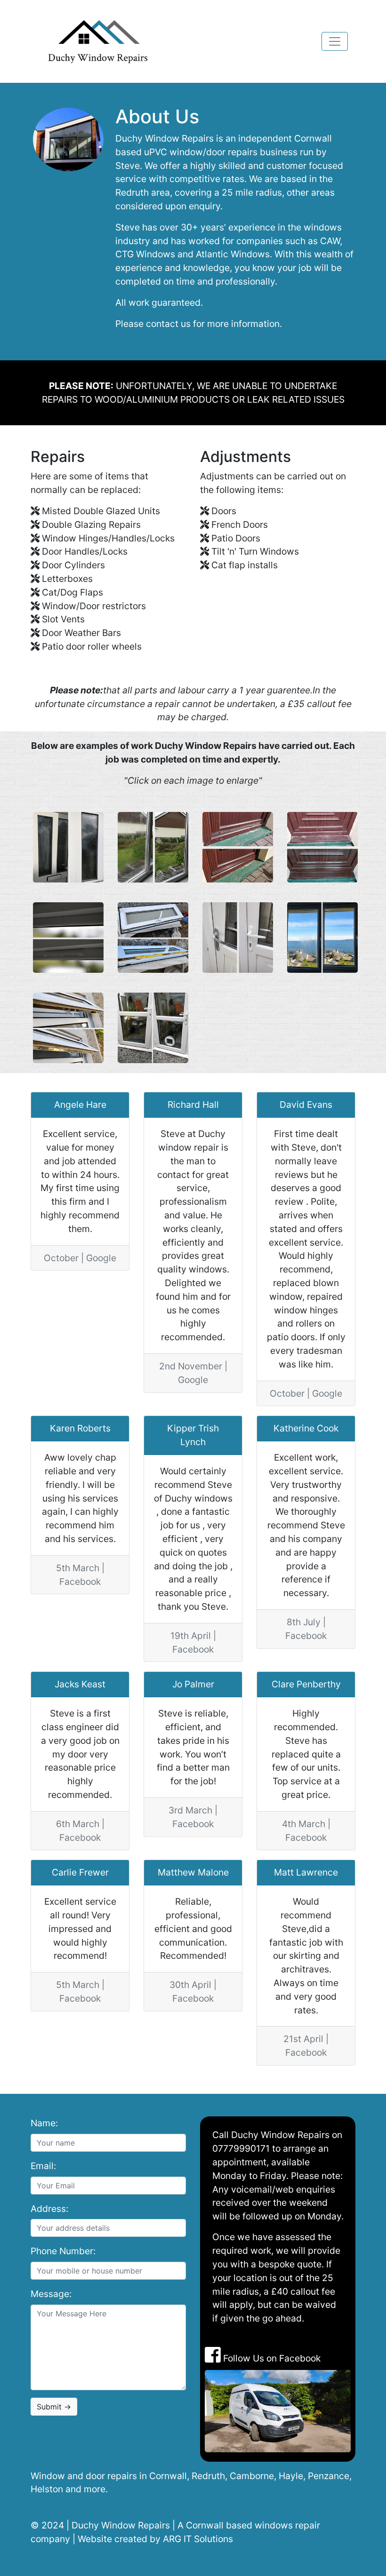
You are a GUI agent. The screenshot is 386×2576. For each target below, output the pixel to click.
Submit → (54, 2407)
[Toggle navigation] (335, 41)
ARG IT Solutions (198, 2539)
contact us (168, 324)
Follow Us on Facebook (271, 2358)
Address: (49, 2209)
